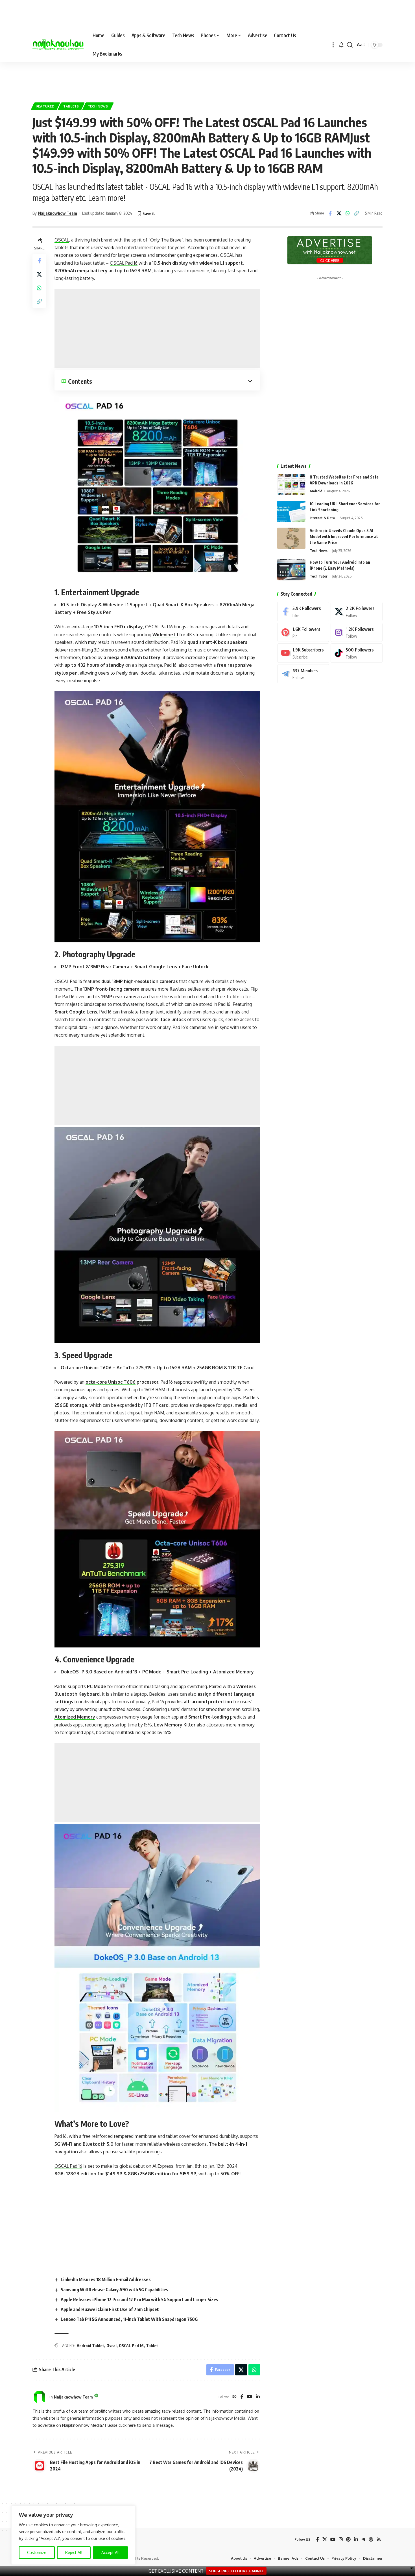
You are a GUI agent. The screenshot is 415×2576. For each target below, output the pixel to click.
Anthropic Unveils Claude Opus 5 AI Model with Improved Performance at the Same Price (344, 537)
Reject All (74, 2552)
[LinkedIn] (258, 2397)
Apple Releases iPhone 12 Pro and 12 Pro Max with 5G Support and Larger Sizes (139, 2299)
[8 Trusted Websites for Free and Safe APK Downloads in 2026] (291, 485)
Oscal (112, 2346)
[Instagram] (357, 632)
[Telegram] (303, 674)
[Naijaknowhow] (58, 45)
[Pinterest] (303, 632)
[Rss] (379, 2539)
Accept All (111, 2552)
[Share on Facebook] (330, 213)
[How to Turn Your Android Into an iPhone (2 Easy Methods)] (291, 570)
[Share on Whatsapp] (348, 213)
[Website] (234, 2397)
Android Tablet (90, 2346)
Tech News (98, 106)
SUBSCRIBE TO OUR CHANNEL (236, 2571)
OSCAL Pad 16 (131, 2346)
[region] (73, 2535)
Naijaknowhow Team (58, 213)
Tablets (71, 106)
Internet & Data (322, 518)
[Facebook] (242, 2397)
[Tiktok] (357, 653)
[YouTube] (250, 2397)
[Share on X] (339, 213)
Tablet (152, 2346)
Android (316, 491)
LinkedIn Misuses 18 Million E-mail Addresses (106, 2279)
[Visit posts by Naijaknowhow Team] (40, 2397)
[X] (357, 612)
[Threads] (371, 2539)
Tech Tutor (319, 576)
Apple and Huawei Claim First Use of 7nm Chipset (110, 2309)
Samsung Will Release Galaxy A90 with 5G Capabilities (114, 2290)
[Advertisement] (207, 79)
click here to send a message (146, 2425)
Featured (46, 106)
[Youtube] (303, 653)
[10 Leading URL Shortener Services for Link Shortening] (291, 511)
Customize (37, 2552)
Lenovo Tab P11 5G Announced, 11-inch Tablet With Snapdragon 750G (129, 2319)
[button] (333, 45)
